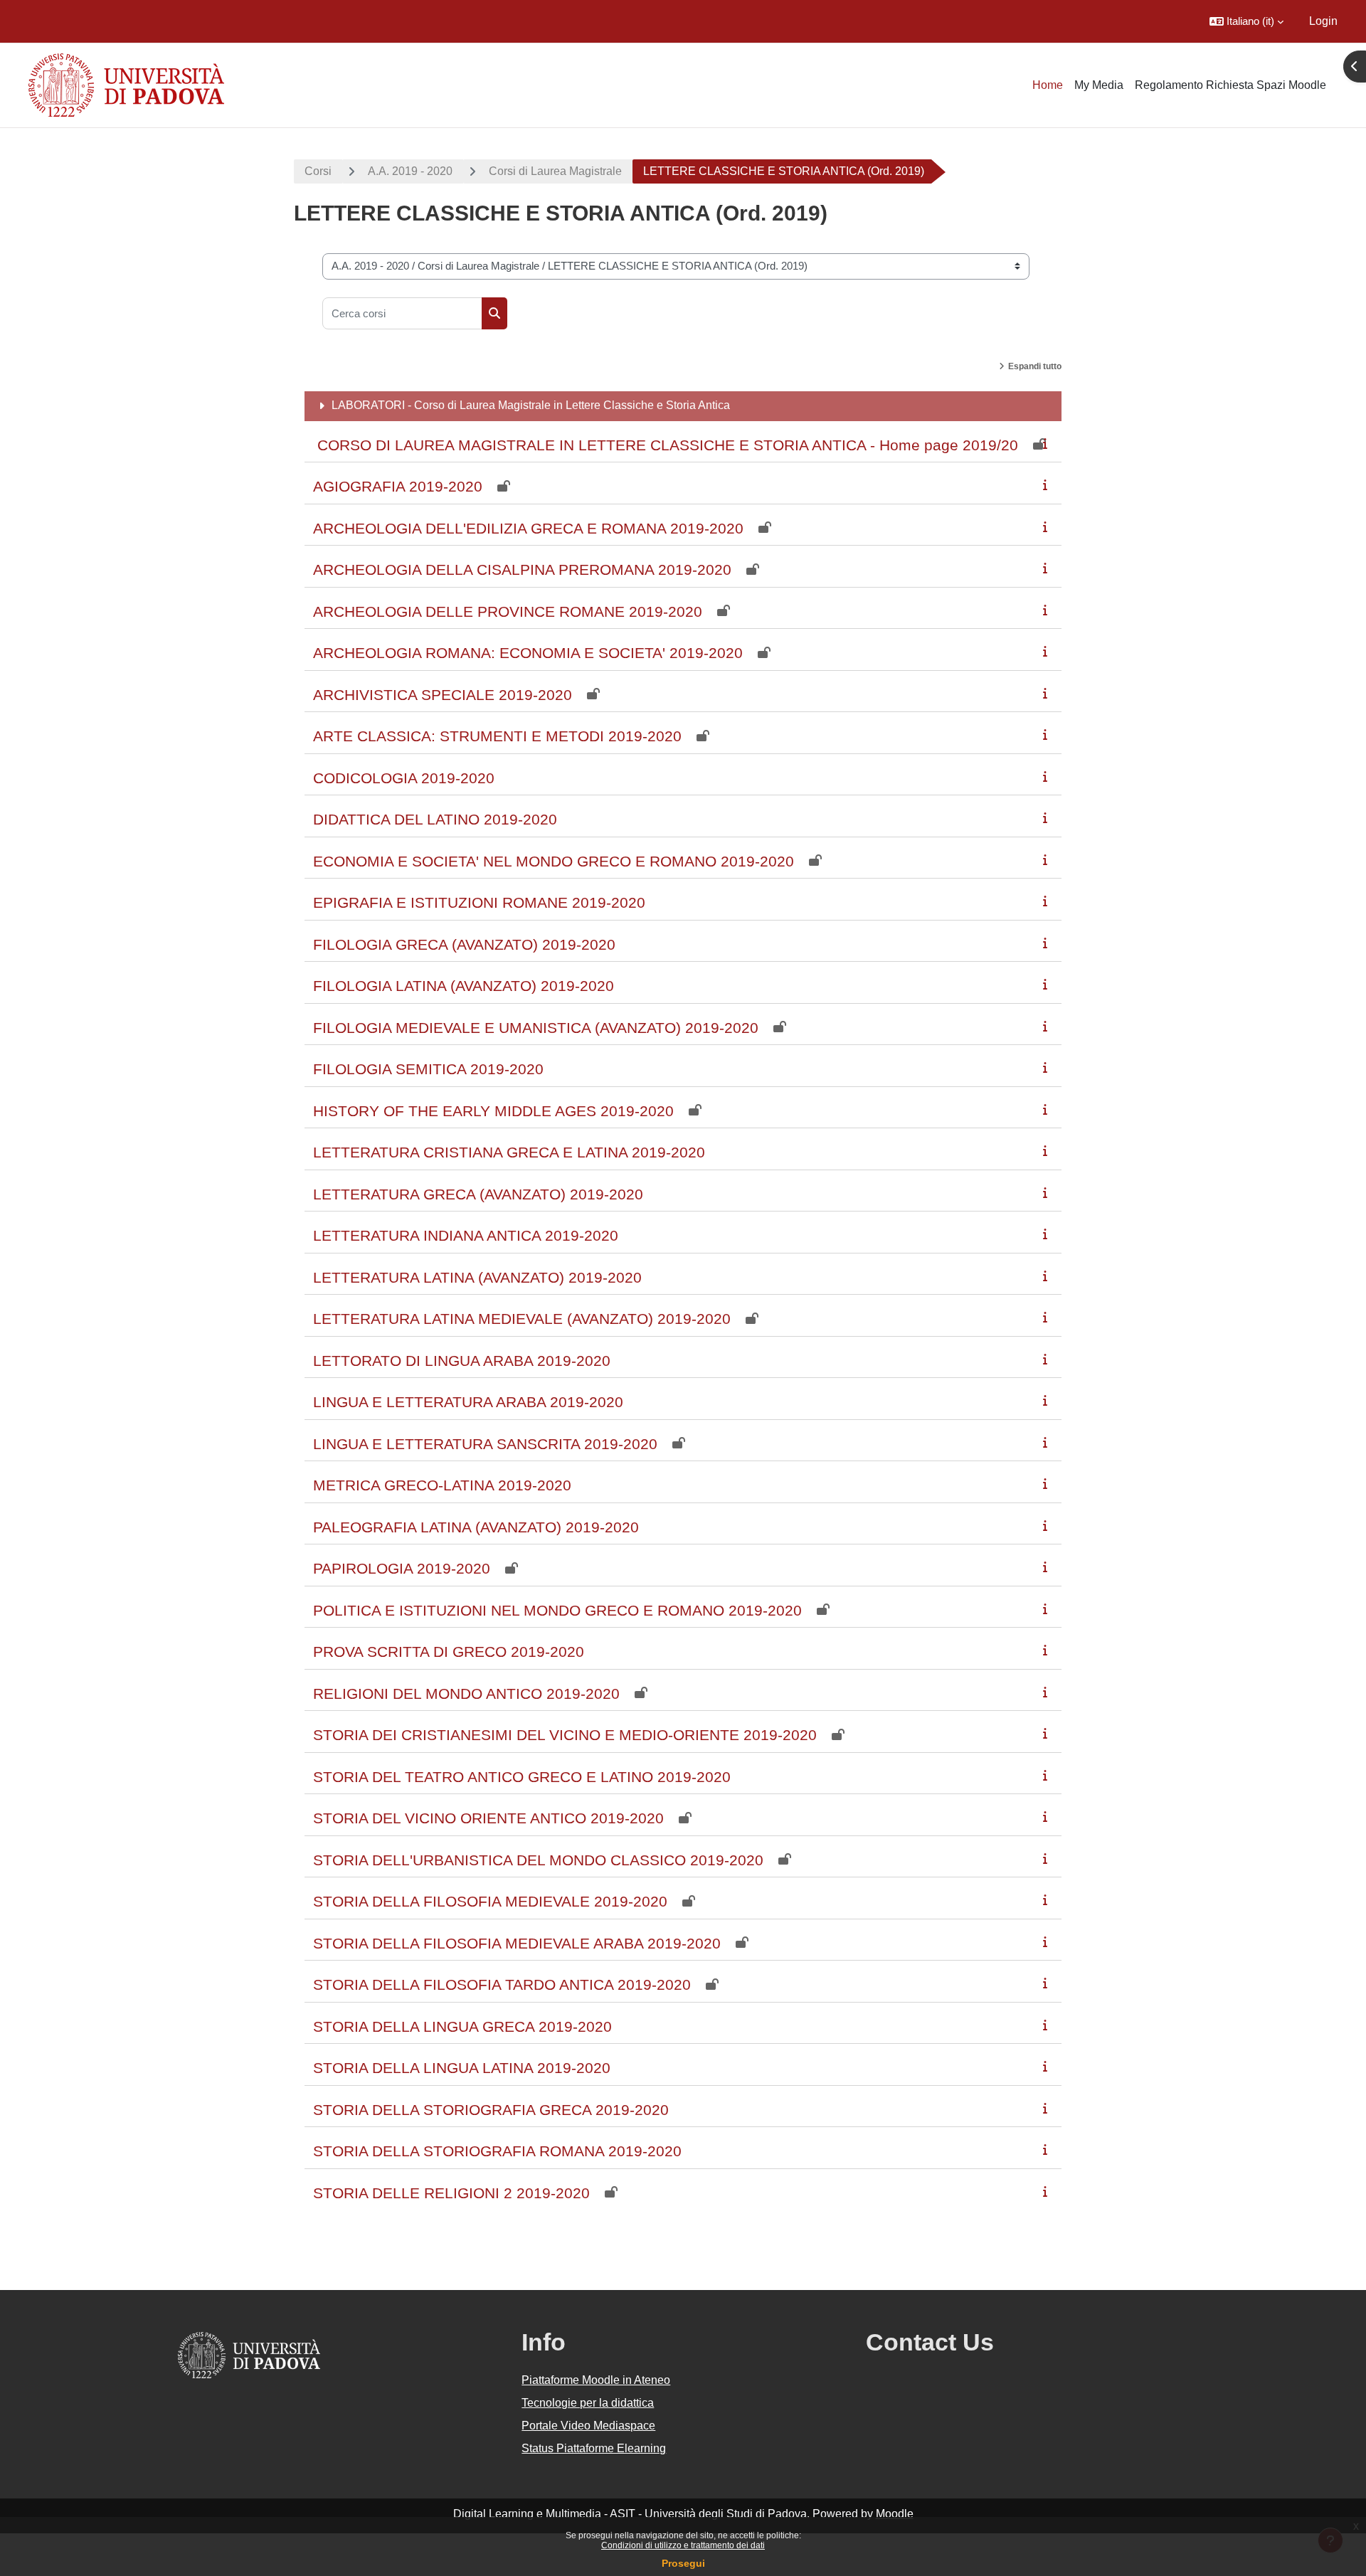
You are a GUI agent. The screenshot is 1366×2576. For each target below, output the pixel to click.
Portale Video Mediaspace (588, 2426)
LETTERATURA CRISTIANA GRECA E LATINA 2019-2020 (509, 1152)
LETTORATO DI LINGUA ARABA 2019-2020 (462, 1361)
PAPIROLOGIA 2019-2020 (402, 1568)
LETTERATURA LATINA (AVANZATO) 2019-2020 (477, 1277)
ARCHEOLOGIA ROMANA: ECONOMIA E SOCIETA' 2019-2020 (528, 653)
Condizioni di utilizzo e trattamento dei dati (683, 2545)
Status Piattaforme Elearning (594, 2448)
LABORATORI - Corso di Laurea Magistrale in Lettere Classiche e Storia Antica (531, 405)
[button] (1246, 21)
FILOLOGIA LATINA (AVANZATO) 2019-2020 (464, 986)
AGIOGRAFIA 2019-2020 (398, 486)
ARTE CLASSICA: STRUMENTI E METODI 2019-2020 (497, 736)
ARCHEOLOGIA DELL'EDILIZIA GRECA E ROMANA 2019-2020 (528, 528)
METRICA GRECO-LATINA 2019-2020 (442, 1485)
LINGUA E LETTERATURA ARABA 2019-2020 (468, 1402)
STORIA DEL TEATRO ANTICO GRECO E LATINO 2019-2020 (522, 1777)
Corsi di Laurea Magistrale (555, 171)
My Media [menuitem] (1099, 85)
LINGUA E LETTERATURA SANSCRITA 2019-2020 (485, 1444)
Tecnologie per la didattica (588, 2403)
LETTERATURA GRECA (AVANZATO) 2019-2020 (478, 1194)
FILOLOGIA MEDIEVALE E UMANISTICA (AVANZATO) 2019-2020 (536, 1028)
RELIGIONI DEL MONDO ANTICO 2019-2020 (466, 1694)
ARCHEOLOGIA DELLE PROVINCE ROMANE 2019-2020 (508, 611)
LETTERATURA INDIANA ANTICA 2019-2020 (466, 1235)
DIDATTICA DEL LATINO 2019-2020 (435, 819)
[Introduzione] (1048, 444)
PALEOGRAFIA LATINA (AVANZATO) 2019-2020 (476, 1527)
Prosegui (683, 2563)
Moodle (895, 2514)
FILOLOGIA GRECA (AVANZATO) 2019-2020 (464, 944)
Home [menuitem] (1048, 85)
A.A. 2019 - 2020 (410, 171)
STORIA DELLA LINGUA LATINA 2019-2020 (462, 2068)
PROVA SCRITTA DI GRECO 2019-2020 (449, 1652)
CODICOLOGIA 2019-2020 (404, 778)
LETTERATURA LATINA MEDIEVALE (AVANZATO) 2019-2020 (522, 1319)
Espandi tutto (1035, 366)
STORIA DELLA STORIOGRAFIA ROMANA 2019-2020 (497, 2151)
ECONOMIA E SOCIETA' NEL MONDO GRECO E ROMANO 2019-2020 (554, 861)
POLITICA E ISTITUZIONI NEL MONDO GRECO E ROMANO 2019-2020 (557, 1610)
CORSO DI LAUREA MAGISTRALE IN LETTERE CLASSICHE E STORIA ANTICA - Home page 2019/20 (666, 445)
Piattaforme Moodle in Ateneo (596, 2380)
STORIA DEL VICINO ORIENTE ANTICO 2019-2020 (488, 1818)
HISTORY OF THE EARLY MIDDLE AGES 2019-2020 (493, 1111)
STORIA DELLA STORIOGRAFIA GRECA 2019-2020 (491, 2110)
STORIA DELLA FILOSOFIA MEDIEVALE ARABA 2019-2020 (517, 1943)
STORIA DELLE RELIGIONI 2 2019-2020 (451, 2193)
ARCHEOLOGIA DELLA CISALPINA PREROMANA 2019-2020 (522, 569)
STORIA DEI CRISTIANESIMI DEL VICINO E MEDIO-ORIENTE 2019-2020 (565, 1735)
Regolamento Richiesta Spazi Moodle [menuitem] (1230, 85)
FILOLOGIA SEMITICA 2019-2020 (428, 1069)
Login (1323, 21)
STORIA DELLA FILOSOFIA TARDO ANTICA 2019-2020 (502, 1984)
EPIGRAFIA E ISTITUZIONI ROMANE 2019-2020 (479, 902)
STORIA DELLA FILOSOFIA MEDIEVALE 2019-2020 (490, 1901)
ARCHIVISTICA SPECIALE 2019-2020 (443, 695)
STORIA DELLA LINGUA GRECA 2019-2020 (462, 2026)
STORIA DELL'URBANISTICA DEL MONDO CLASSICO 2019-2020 (538, 1860)
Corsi (318, 171)
